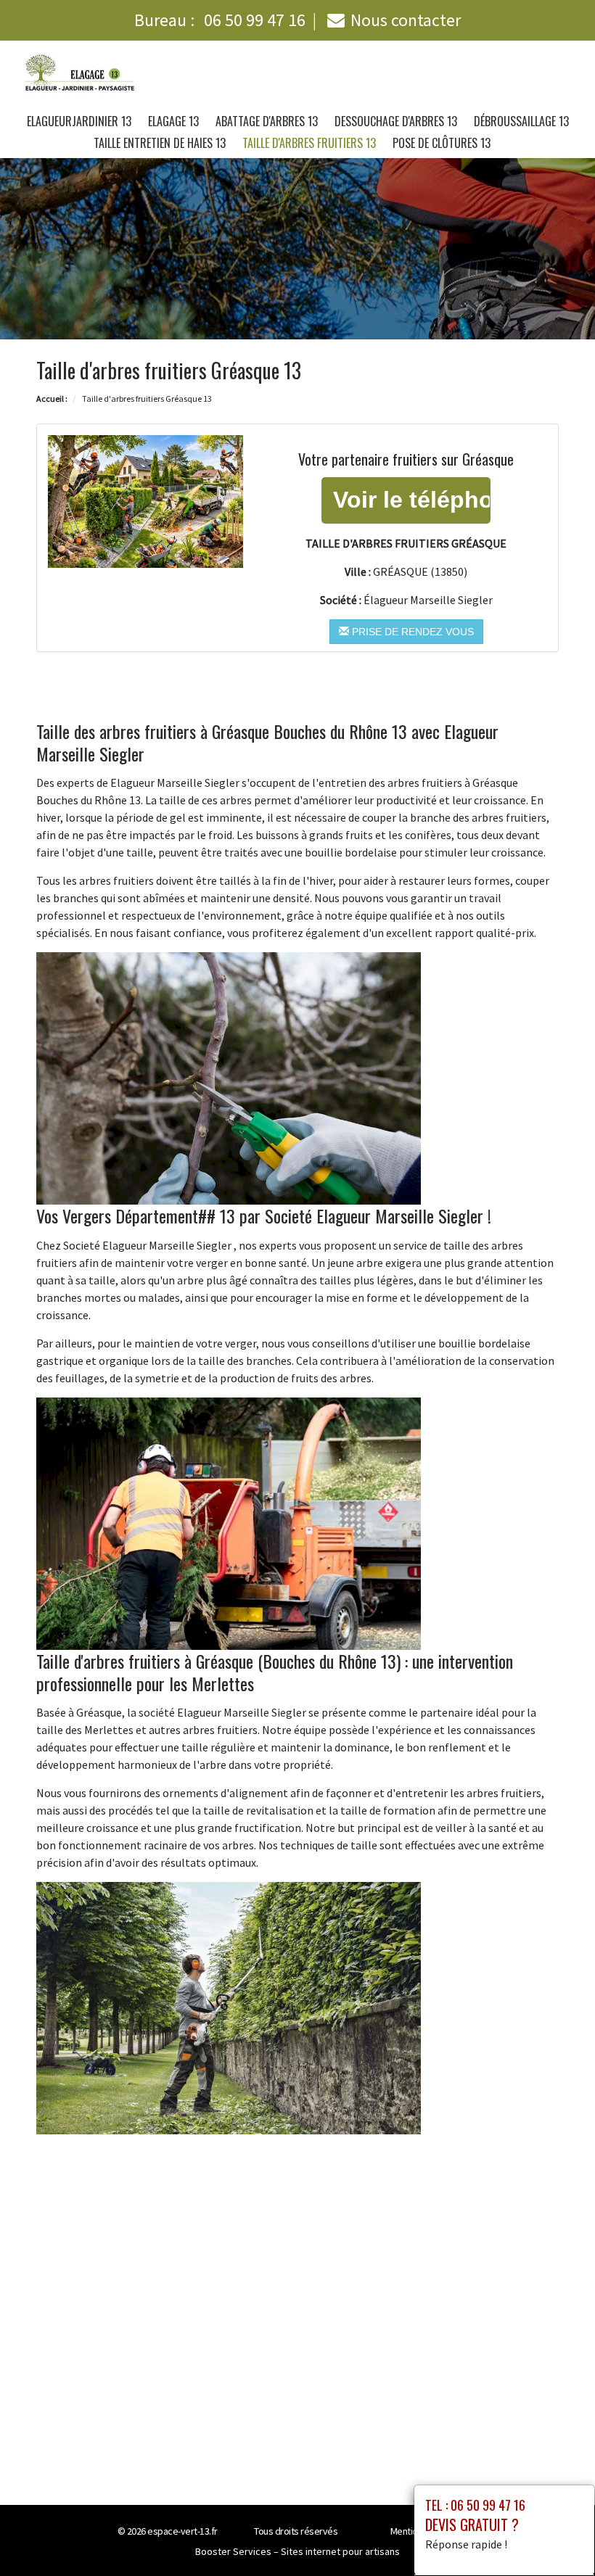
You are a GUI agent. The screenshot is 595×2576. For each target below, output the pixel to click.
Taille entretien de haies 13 (160, 143)
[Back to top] (555, 2536)
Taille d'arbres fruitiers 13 (309, 143)
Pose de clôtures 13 (442, 143)
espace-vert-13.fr (182, 2531)
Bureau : (220, 20)
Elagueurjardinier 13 (79, 121)
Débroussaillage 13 (521, 121)
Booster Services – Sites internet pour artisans (297, 2551)
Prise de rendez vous (411, 632)
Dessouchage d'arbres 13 (396, 121)
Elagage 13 (173, 121)
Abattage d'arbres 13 (267, 121)
